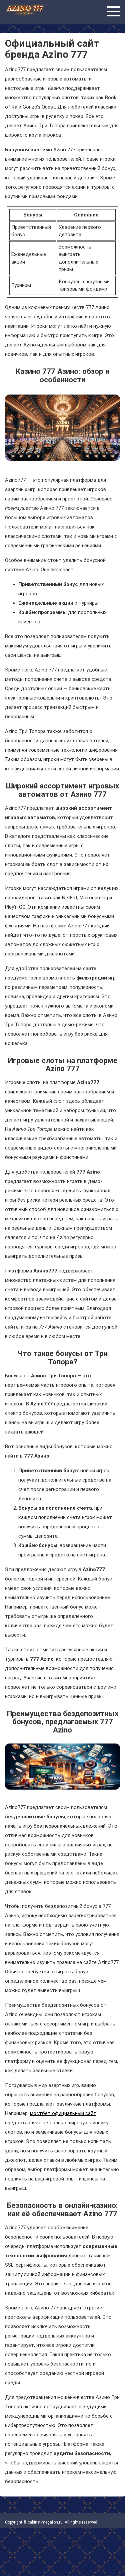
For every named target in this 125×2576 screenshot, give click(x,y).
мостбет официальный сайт (63, 2113)
